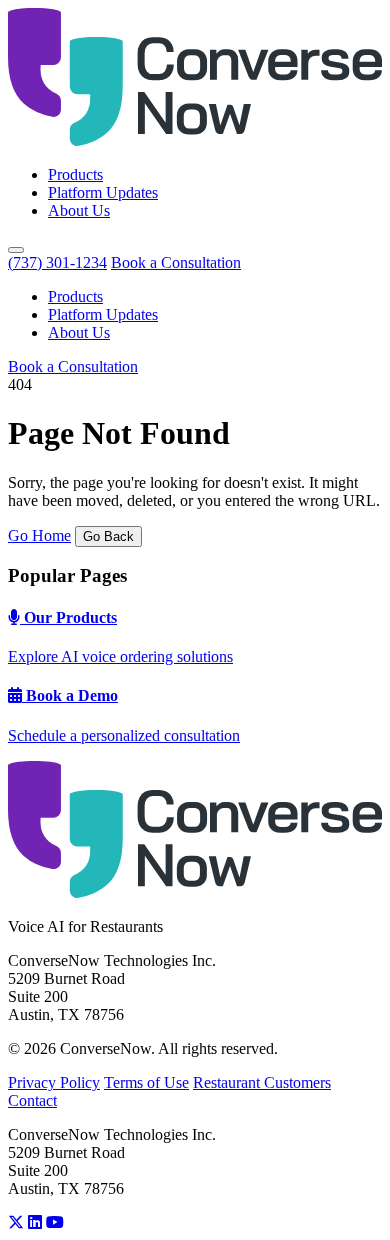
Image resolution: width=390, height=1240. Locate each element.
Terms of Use (146, 1082)
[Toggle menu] (16, 250)
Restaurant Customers (262, 1082)
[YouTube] (55, 1222)
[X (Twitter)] (16, 1222)
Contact (32, 1100)
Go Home (39, 535)
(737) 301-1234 (57, 262)
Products (75, 174)
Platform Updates (103, 192)
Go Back (108, 536)
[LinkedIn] (35, 1222)
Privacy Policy (54, 1082)
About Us (79, 210)
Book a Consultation (176, 262)
